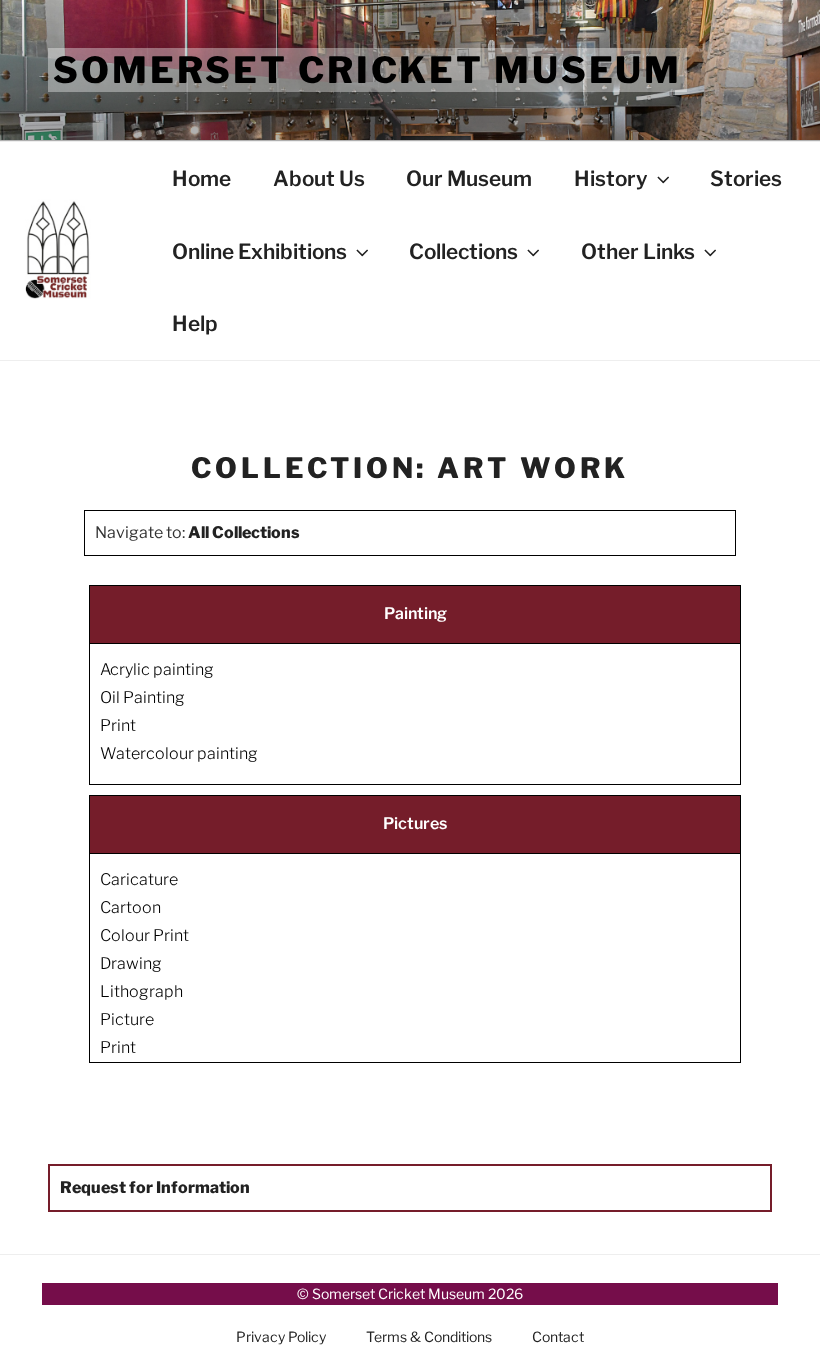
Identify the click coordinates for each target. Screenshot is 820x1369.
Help (195, 323)
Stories (746, 178)
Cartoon (130, 907)
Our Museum (469, 178)
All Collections (244, 532)
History (611, 178)
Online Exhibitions (259, 251)
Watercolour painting (179, 753)
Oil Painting (142, 697)
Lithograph (141, 991)
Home (201, 178)
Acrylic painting (157, 669)
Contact (558, 1336)
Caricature (139, 879)
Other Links (638, 251)
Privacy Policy (281, 1336)
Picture (127, 1019)
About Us (319, 178)
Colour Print (144, 935)
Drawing (131, 963)
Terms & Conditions (429, 1336)
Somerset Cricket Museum (367, 70)
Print (118, 725)
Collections (463, 251)
